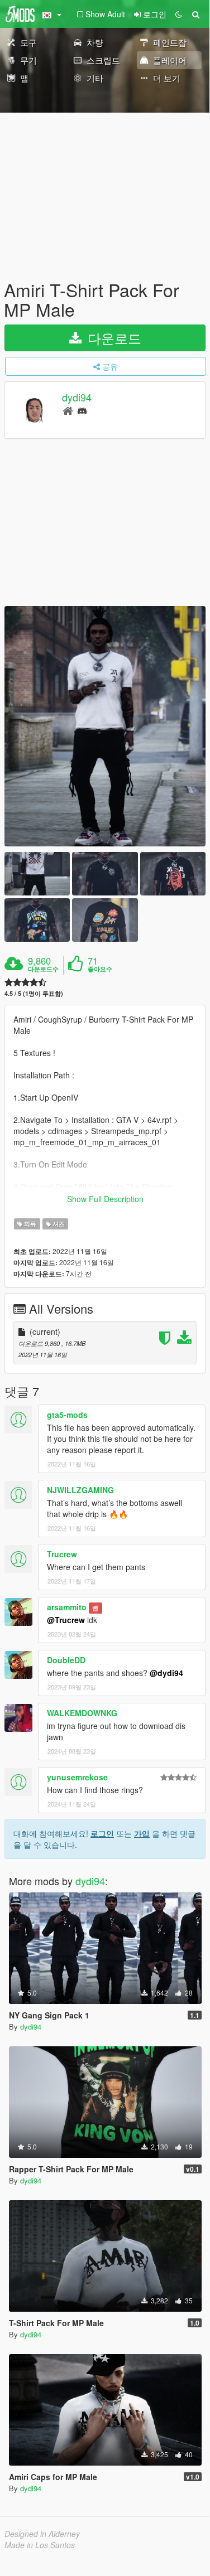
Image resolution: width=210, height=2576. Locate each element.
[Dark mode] (179, 14)
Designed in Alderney (42, 2534)
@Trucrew (66, 1620)
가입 (142, 1833)
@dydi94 (166, 1673)
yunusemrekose (77, 1777)
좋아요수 (100, 969)
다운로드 (113, 338)
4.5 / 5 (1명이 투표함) (34, 993)
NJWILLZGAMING (80, 1490)
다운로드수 (43, 969)
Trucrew (62, 1554)
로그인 (102, 1833)
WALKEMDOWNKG (82, 1713)
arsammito (67, 1607)
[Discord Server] (82, 410)
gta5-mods (67, 1415)
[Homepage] (68, 410)
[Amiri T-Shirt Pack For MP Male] (105, 726)
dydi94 (77, 398)
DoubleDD (66, 1660)
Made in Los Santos (40, 2545)
